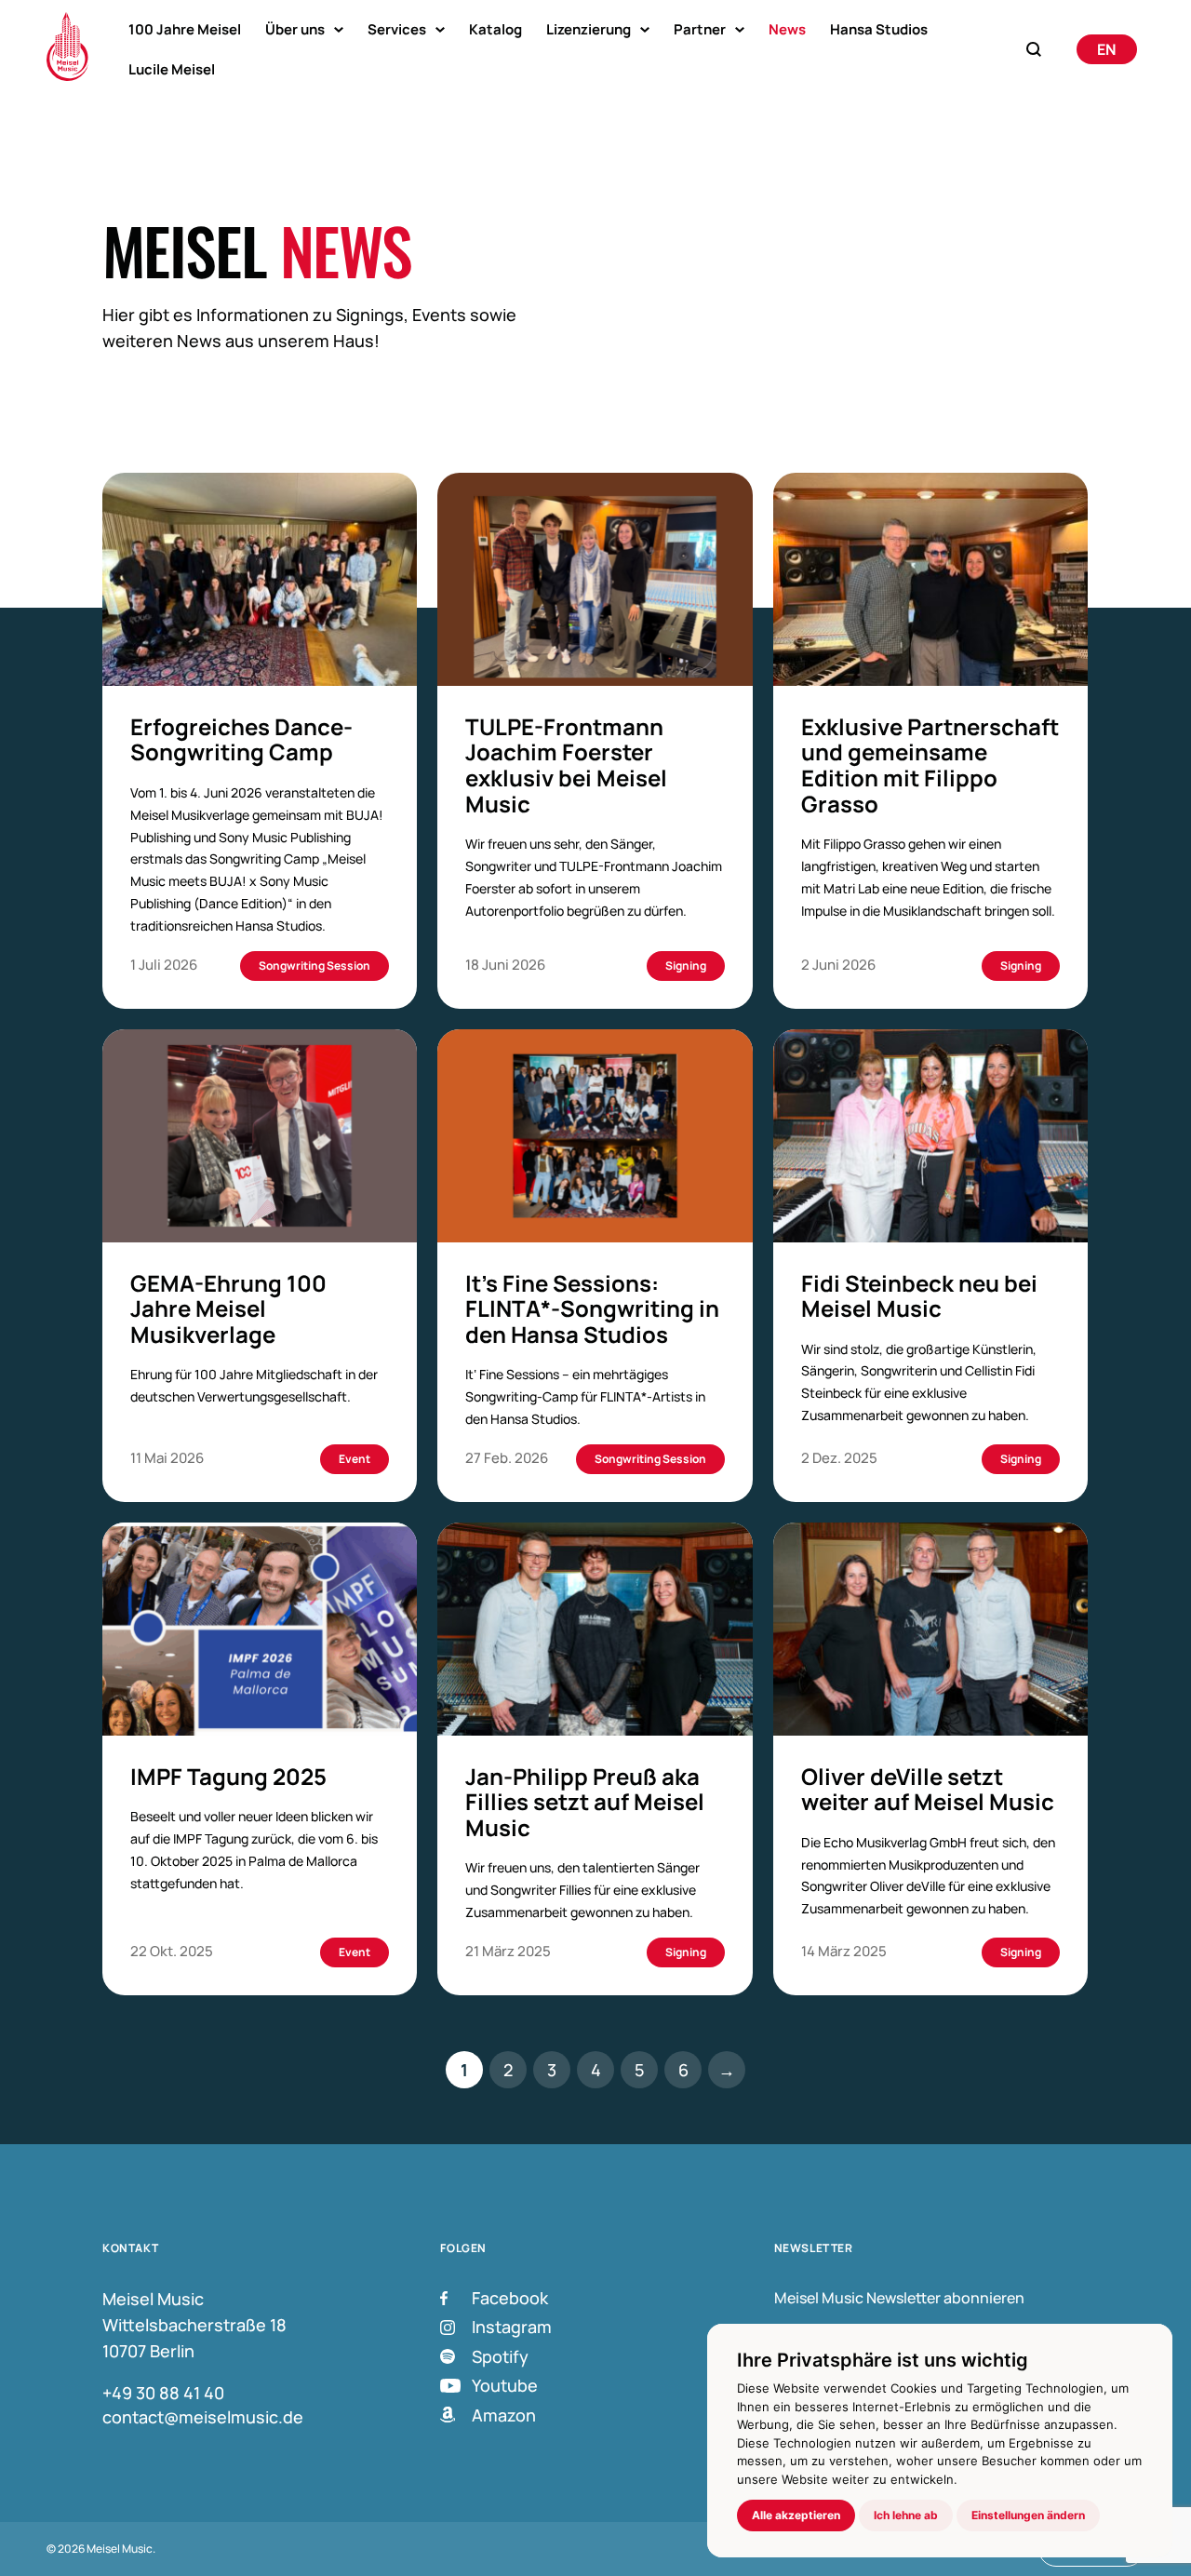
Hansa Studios (879, 29)
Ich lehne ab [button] (906, 2515)
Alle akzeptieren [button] (796, 2515)
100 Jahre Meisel (185, 29)
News (787, 29)
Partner (700, 29)
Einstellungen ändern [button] (1028, 2515)
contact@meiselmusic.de (203, 2417)
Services (397, 29)
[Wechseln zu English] (1107, 49)
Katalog (495, 29)
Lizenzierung (589, 29)
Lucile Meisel (172, 69)
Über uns (295, 29)
